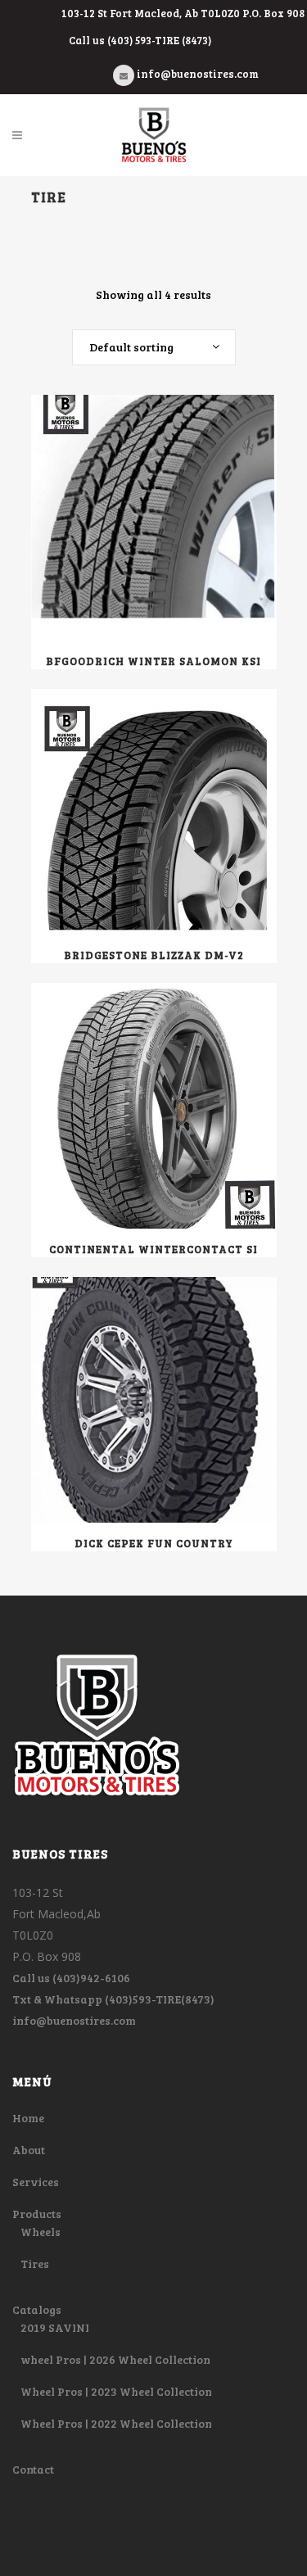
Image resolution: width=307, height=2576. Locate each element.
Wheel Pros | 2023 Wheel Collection (116, 2391)
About (29, 2150)
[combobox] (154, 347)
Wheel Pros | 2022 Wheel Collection (116, 2423)
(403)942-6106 (91, 1978)
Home (28, 2118)
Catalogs (37, 2309)
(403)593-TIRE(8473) (160, 1999)
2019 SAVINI (55, 2327)
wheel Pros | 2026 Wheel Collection (115, 2359)
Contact (33, 2469)
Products (37, 2214)
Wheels (41, 2232)
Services (36, 2182)
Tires (35, 2264)
